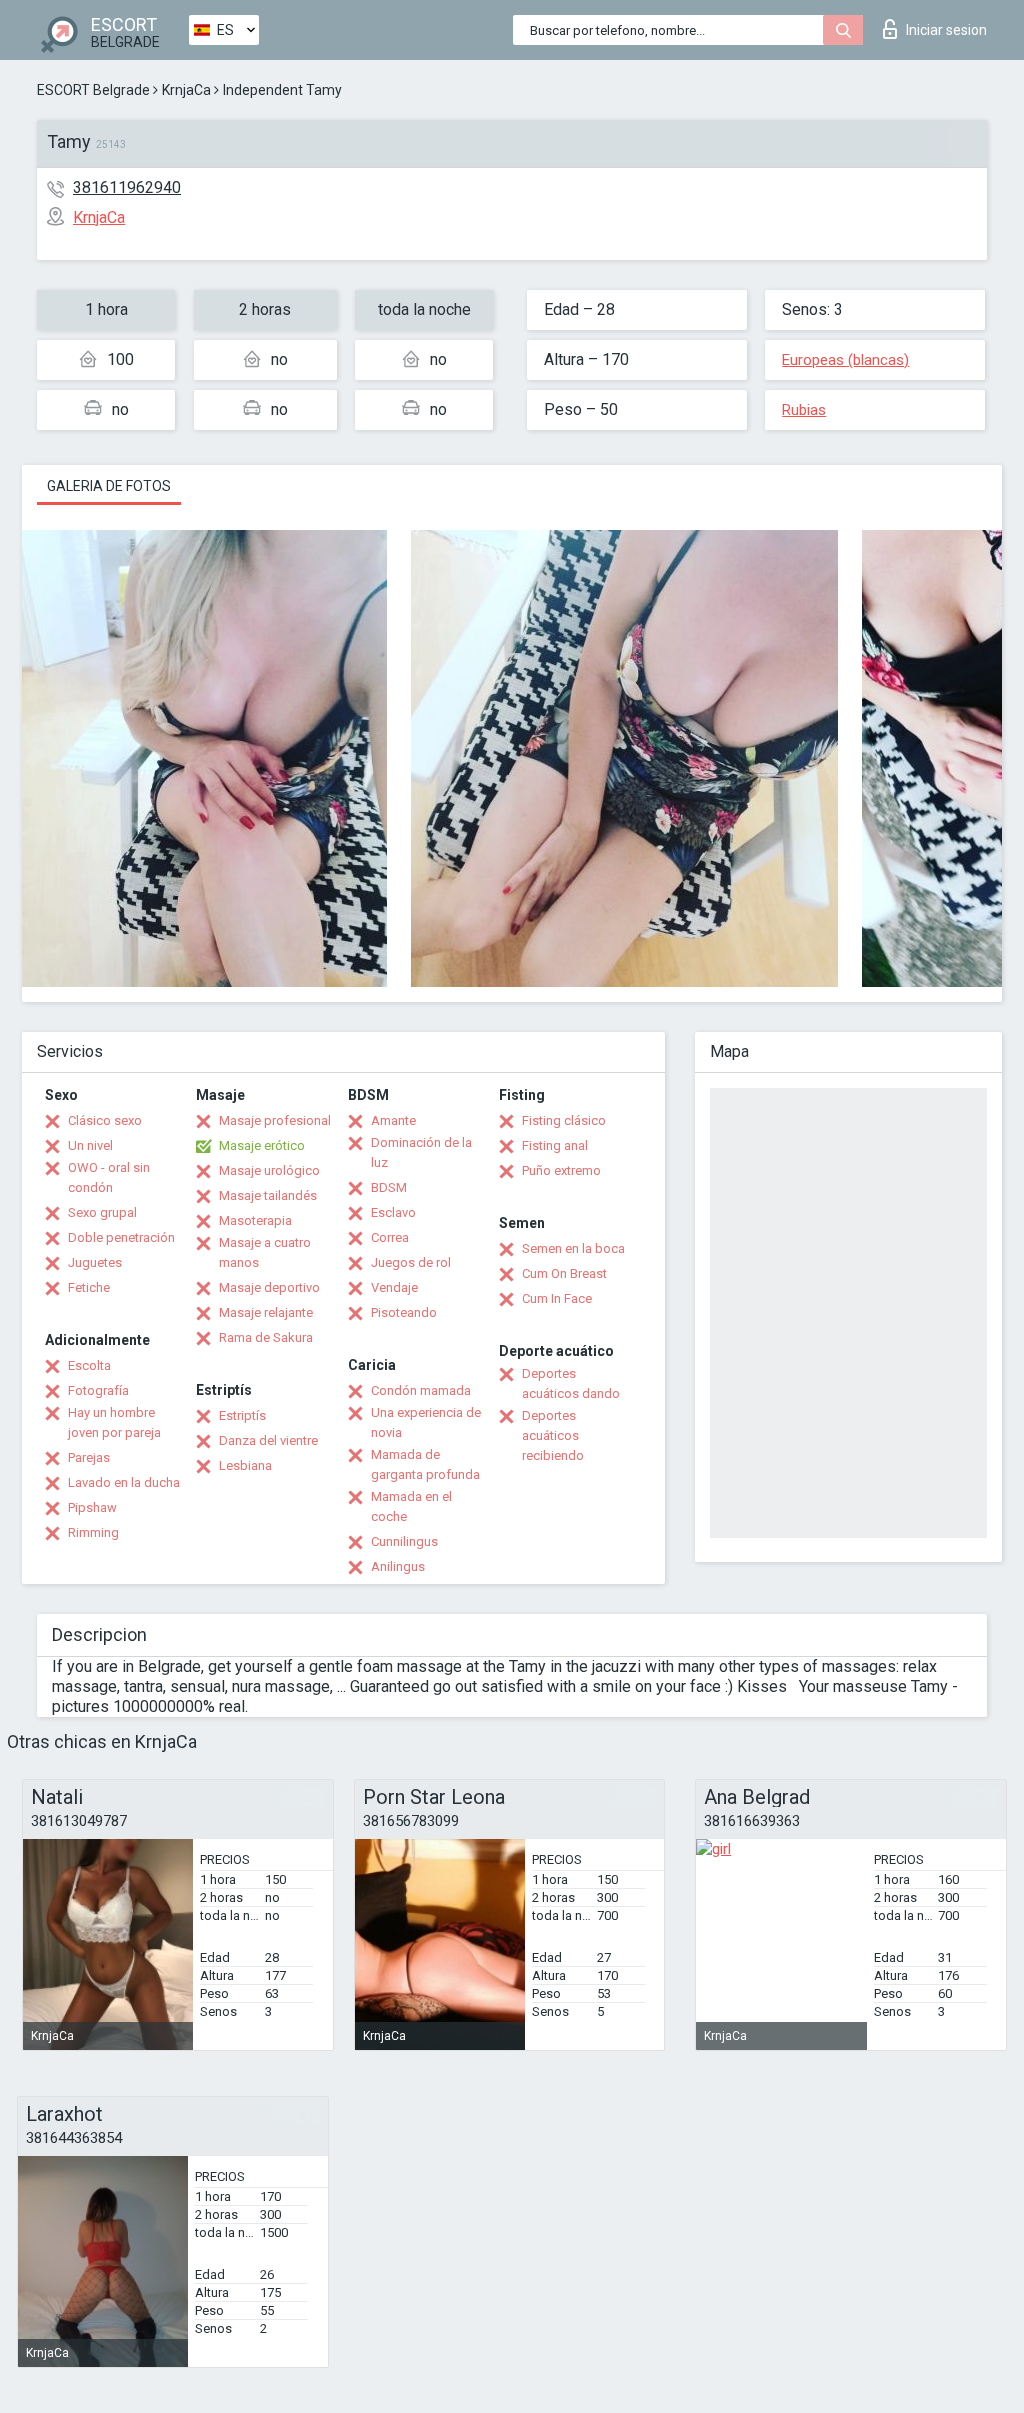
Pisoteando (404, 1312)
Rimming (93, 1532)
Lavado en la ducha (124, 1482)
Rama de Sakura (266, 1337)
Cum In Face (557, 1298)
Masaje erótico (262, 1145)
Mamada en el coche (411, 1506)
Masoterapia (255, 1220)
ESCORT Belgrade (93, 90)
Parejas (89, 1457)
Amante (393, 1120)
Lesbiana (245, 1465)
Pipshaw (92, 1507)
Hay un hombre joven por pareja (114, 1422)
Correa (390, 1237)
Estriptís (242, 1415)
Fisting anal (555, 1145)
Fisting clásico (564, 1120)
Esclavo (393, 1212)
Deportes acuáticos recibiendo (553, 1435)
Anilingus (398, 1566)
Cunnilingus (404, 1541)
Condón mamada (421, 1390)
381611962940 (127, 187)
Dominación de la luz (421, 1152)
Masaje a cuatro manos (265, 1252)
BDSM (389, 1187)
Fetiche (89, 1287)
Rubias (804, 410)
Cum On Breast (564, 1273)
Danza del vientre (268, 1440)
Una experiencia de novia (426, 1422)
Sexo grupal (102, 1212)
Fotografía (98, 1390)
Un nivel (90, 1145)
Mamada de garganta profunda (425, 1464)
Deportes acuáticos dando (571, 1383)
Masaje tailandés (268, 1195)
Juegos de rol (411, 1262)
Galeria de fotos (109, 486)
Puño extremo (561, 1170)
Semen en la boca (573, 1248)
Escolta (89, 1365)
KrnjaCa (186, 90)
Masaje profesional (275, 1120)
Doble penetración (121, 1237)
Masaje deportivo (269, 1287)
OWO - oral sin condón (109, 1177)
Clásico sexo (105, 1120)
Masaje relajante (266, 1312)
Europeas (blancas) (845, 360)
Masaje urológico (269, 1170)
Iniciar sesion (946, 30)
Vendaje (394, 1287)
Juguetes (95, 1262)
